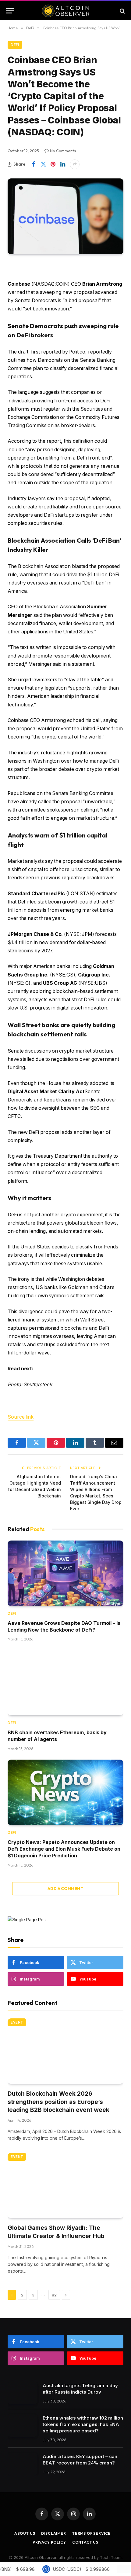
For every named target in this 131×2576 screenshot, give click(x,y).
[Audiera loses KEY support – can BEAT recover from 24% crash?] (22, 2464)
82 (54, 2295)
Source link (21, 1417)
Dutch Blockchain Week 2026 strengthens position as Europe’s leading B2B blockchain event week (58, 2102)
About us (25, 2533)
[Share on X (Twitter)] (43, 164)
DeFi (15, 45)
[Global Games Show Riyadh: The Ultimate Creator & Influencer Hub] (65, 2186)
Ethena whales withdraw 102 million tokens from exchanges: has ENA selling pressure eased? (83, 2424)
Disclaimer (53, 2533)
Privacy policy (49, 2542)
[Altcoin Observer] (66, 11)
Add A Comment (65, 1889)
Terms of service (91, 2533)
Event (17, 2022)
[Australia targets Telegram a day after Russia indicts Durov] (22, 2393)
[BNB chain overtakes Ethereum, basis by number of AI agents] (65, 1683)
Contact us (85, 2542)
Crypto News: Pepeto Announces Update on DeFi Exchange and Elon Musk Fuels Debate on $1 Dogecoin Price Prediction (64, 1849)
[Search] (122, 11)
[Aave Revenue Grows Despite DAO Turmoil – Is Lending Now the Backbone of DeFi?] (65, 1573)
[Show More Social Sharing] (75, 164)
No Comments (63, 151)
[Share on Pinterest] (53, 164)
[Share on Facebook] (34, 164)
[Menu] (10, 11)
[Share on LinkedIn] (63, 164)
